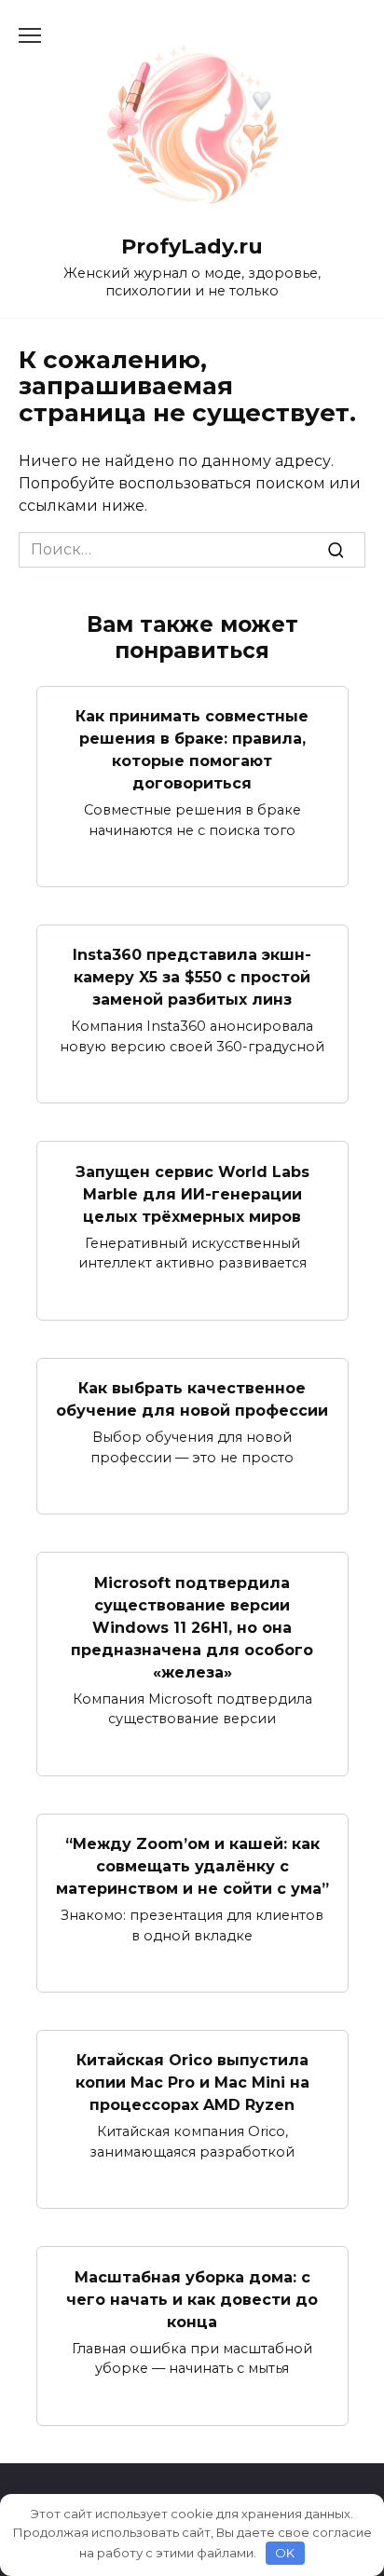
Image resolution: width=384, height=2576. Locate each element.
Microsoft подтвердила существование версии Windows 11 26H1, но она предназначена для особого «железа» (192, 1627)
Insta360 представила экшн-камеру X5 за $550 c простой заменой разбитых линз (192, 977)
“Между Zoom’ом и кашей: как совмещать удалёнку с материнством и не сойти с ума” (192, 1866)
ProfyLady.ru (192, 246)
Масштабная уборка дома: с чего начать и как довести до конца (192, 2299)
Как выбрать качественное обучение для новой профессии (192, 1399)
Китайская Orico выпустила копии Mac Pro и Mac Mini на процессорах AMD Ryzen (192, 2083)
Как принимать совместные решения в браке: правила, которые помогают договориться (192, 750)
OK (285, 2553)
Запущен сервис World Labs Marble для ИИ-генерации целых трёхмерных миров (192, 1193)
